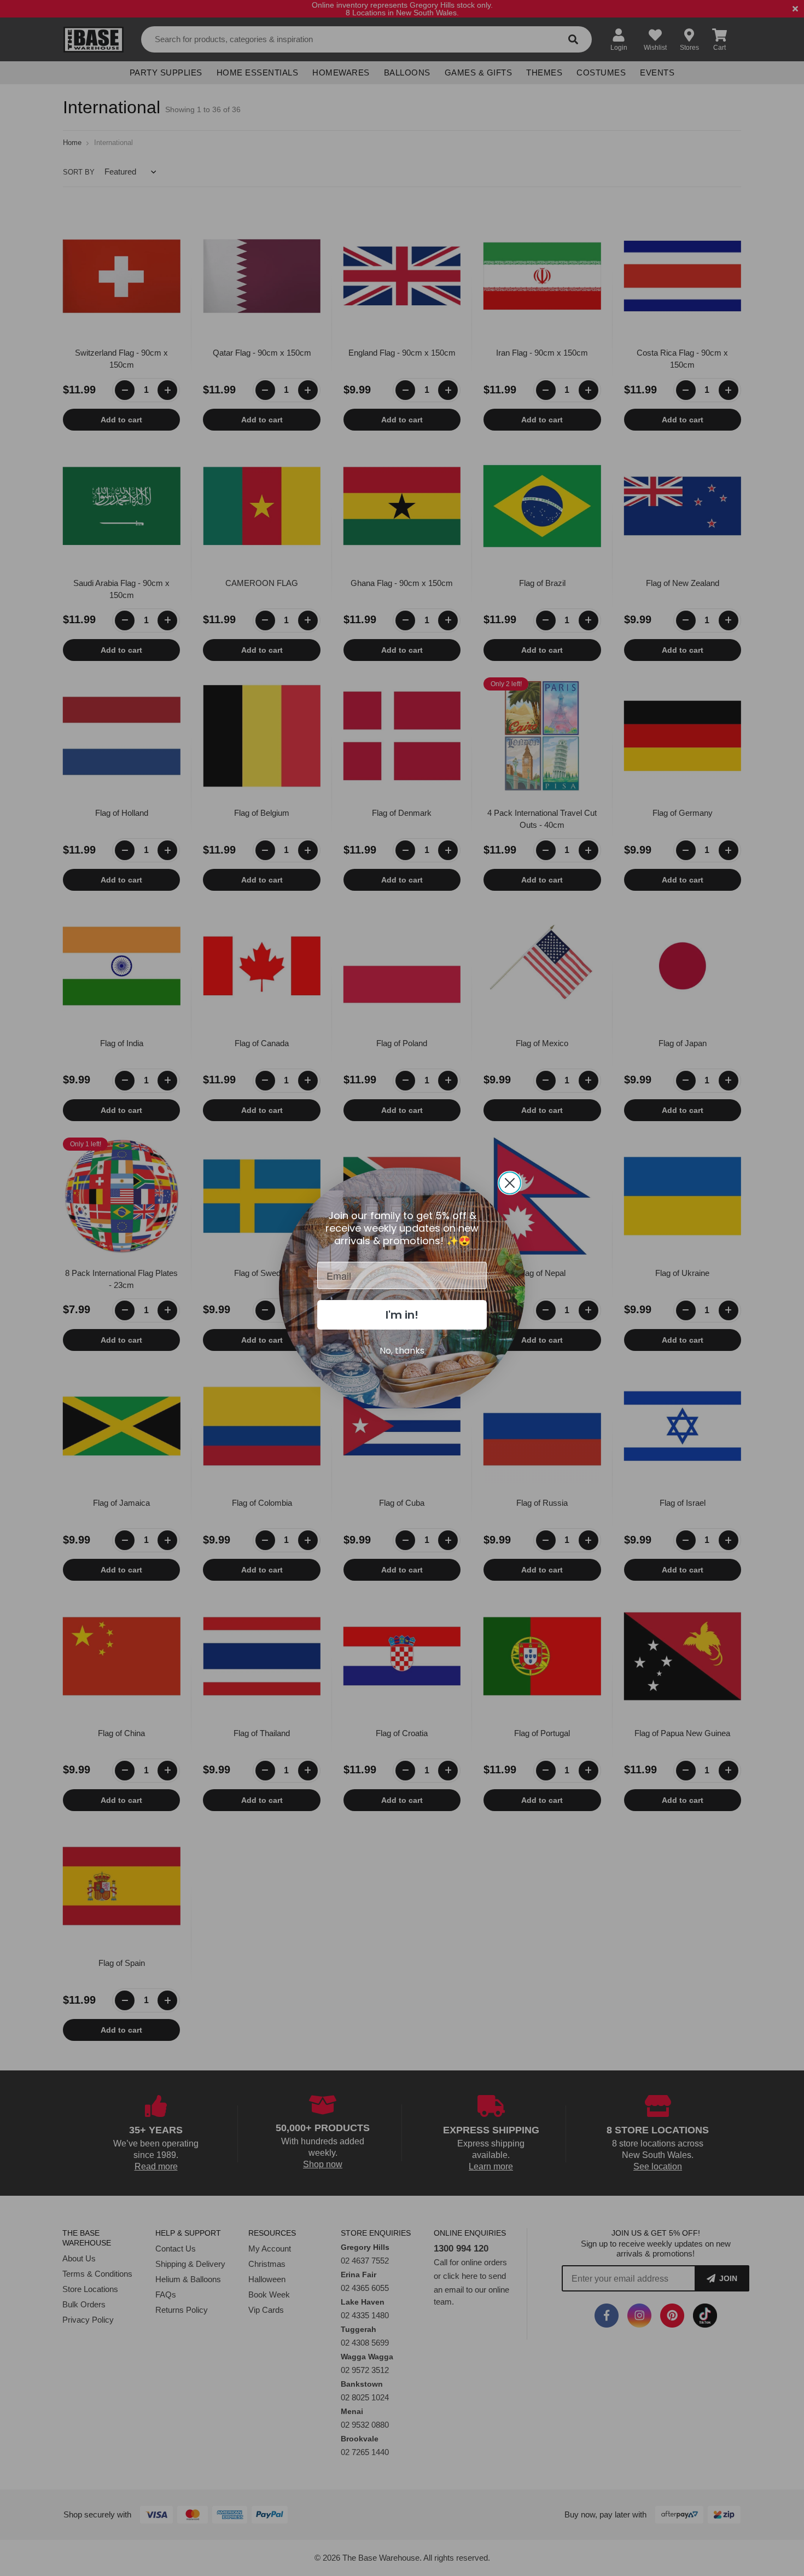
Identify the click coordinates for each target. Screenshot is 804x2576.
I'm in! (402, 1315)
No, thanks (402, 1351)
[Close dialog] (510, 1183)
